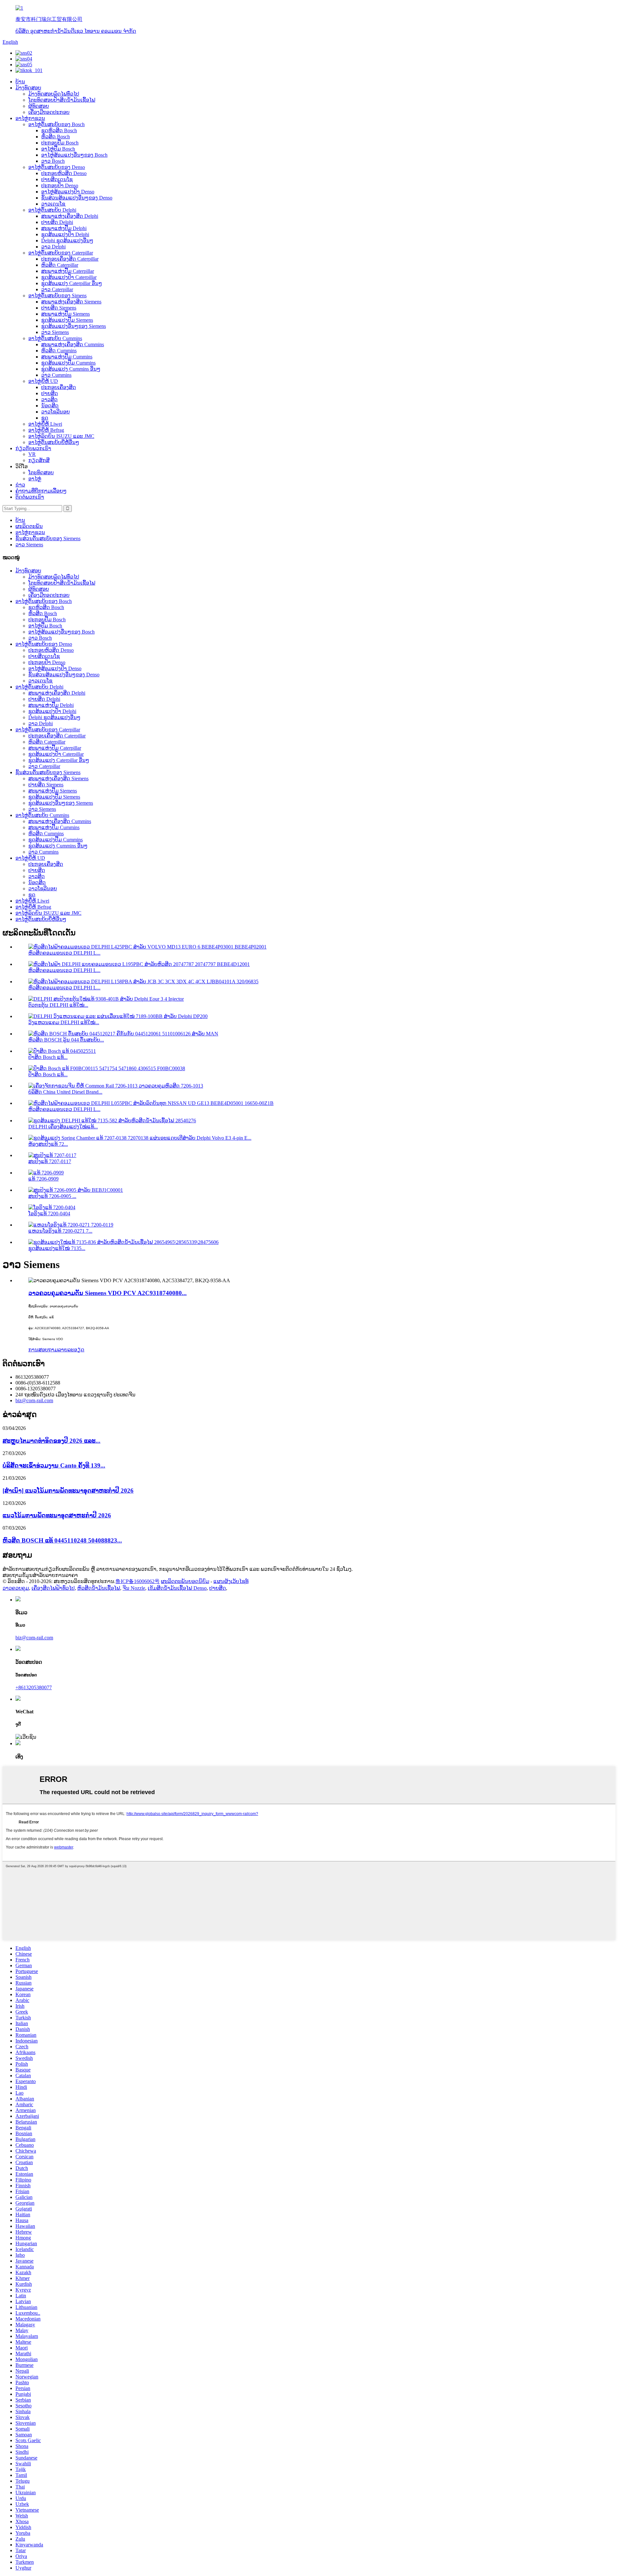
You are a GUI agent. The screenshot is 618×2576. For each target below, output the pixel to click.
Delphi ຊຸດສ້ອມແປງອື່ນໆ (67, 241)
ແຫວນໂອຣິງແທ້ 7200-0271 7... (60, 1231)
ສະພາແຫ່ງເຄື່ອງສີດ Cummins (73, 344)
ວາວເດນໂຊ (53, 204)
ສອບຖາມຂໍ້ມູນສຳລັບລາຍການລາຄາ (40, 1575)
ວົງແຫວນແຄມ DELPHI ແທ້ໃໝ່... (64, 1022)
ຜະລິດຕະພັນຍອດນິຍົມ (185, 1581)
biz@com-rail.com (34, 1400)
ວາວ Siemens (55, 332)
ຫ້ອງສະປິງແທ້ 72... (48, 1144)
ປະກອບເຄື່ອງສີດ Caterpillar (70, 259)
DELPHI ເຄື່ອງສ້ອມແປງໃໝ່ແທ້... (63, 1127)
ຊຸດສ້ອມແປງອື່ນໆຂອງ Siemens (74, 326)
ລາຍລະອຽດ (71, 1350)
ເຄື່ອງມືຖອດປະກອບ (49, 112)
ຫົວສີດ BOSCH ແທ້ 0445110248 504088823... (62, 1540)
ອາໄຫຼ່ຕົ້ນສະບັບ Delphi (52, 210)
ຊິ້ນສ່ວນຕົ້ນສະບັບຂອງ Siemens (48, 538)
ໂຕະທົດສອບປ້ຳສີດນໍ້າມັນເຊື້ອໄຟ (62, 100)
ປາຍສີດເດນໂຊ (57, 179)
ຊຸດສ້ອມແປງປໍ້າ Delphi (65, 234)
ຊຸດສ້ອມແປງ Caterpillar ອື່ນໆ (72, 283)
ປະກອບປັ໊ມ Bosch (60, 143)
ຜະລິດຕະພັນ (29, 526)
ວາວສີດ (49, 399)
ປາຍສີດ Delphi (57, 222)
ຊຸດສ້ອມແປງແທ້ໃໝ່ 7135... (57, 1248)
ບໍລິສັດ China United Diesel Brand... (65, 1092)
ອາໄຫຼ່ (35, 479)
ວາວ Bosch (53, 161)
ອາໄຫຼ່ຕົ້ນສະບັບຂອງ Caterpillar (61, 253)
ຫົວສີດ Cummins (59, 351)
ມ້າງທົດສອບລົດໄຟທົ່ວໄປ (54, 94)
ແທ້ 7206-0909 (43, 1179)
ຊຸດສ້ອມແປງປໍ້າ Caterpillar (69, 277)
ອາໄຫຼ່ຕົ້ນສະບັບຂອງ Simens (57, 296)
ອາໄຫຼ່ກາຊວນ (30, 118)
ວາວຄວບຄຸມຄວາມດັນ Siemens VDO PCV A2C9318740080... (108, 1293)
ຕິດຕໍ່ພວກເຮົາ (30, 497)
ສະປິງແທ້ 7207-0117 (50, 1161)
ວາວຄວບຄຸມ (16, 1588)
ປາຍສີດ (50, 393)
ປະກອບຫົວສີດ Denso (64, 173)
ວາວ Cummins (56, 375)
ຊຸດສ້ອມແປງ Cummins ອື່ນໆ (71, 369)
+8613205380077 (34, 1687)
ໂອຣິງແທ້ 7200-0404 (49, 1214)
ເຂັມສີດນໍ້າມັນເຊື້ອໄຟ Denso (177, 1588)
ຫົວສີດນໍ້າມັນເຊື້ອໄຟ (99, 1588)
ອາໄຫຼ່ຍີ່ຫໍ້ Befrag (46, 430)
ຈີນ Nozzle (134, 1588)
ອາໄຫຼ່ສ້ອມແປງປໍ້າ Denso (68, 192)
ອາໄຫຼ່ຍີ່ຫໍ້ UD (43, 381)
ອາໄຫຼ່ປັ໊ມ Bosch (58, 149)
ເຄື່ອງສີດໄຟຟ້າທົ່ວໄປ (53, 1588)
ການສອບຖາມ (43, 1350)
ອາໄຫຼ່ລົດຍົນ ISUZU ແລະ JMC (61, 436)
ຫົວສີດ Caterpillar (60, 265)
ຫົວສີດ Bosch (56, 137)
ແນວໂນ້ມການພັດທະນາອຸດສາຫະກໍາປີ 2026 (57, 1515)
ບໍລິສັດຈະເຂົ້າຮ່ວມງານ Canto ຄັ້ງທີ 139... (54, 1465)
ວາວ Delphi (53, 247)
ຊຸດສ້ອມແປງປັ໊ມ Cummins (68, 363)
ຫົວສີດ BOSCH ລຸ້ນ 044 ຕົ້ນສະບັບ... (66, 1040)
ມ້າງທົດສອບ (28, 88)
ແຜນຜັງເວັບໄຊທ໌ (231, 1581)
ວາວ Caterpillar (57, 289)
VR (32, 454)
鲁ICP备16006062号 (138, 1581)
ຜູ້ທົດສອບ (39, 106)
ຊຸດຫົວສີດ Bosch (59, 130)
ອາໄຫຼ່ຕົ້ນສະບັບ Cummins (55, 338)
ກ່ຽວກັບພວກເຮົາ (33, 448)
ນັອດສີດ (50, 406)
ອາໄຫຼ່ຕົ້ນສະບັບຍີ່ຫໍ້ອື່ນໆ (54, 442)
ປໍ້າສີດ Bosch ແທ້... (48, 1057)
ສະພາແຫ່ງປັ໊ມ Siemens (66, 314)
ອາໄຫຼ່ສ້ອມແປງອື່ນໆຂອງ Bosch (74, 155)
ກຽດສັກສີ (39, 460)
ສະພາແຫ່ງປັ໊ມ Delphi (64, 228)
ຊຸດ (45, 418)
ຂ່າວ (20, 485)
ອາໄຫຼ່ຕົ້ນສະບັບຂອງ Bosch (56, 124)
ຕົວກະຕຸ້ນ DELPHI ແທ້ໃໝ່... (58, 1005)
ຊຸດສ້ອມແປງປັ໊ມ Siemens (67, 320)
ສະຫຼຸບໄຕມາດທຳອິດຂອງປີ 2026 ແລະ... (51, 1441)
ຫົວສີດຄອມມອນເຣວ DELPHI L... (64, 953)
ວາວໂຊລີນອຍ (56, 412)
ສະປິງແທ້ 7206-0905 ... (52, 1196)
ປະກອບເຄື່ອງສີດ (59, 387)
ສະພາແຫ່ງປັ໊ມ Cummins (67, 357)
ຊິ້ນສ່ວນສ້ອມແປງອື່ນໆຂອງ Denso (77, 198)
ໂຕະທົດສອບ (41, 473)
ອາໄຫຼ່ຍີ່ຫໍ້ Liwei (45, 424)
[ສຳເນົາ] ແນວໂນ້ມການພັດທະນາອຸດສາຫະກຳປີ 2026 (68, 1491)
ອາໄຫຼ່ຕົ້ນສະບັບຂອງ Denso (57, 167)
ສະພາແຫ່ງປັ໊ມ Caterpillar (68, 271)
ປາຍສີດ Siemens (59, 308)
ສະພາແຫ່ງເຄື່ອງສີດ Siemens (71, 302)
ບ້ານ (20, 82)
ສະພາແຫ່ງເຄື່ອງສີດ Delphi (70, 216)
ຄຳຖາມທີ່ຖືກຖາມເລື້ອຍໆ (41, 491)
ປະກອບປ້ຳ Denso (60, 185)
